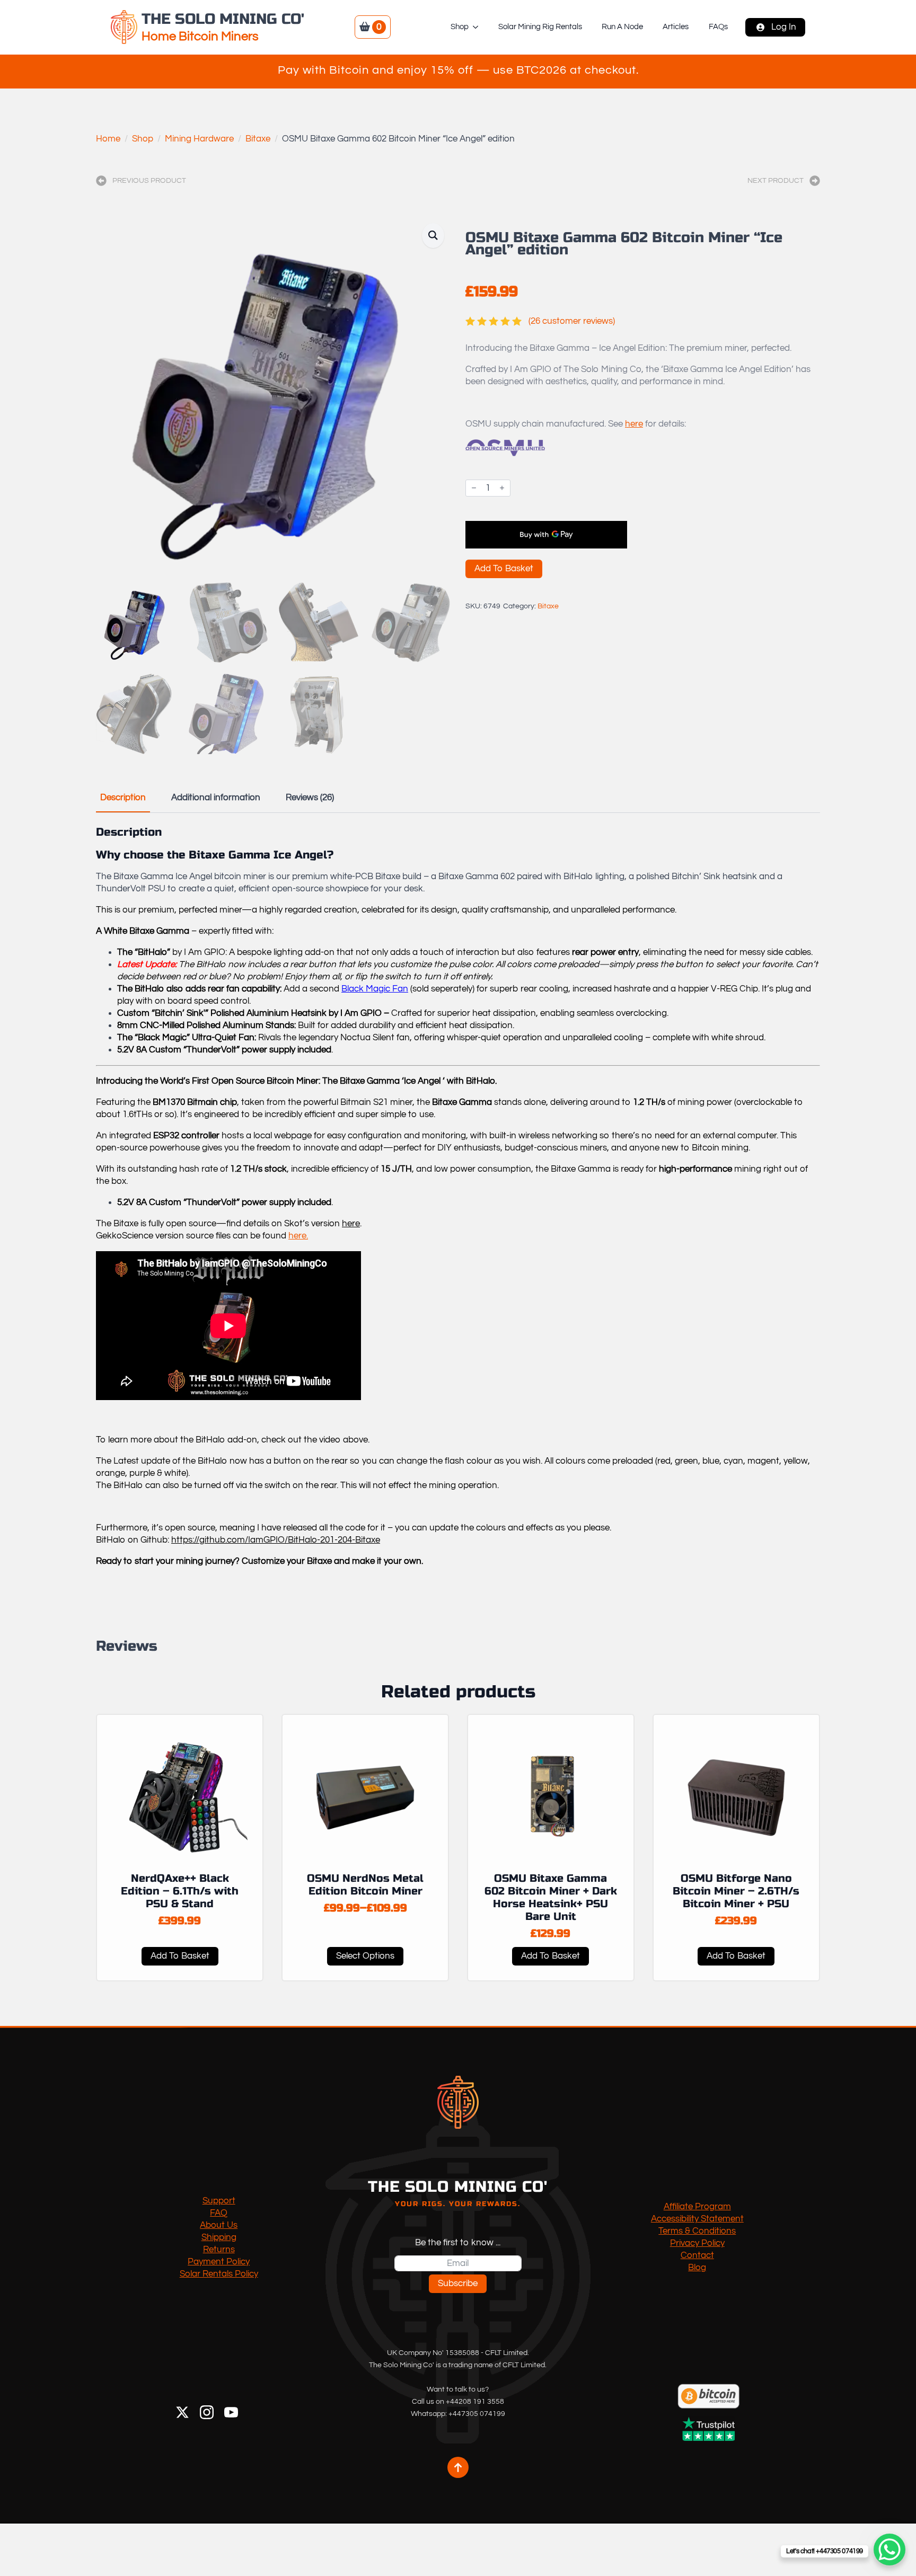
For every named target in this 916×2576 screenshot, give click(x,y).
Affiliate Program (697, 2207)
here (634, 424)
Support (219, 2201)
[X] (182, 2412)
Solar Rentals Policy (219, 2274)
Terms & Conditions (697, 2231)
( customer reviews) (572, 321)
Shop (460, 27)
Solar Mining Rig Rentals (540, 27)
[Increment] (502, 488)
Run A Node (622, 27)
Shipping (219, 2237)
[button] (433, 236)
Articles (676, 27)
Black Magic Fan (375, 989)
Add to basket (504, 569)
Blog (697, 2268)
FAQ (219, 2213)
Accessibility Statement (697, 2219)
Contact (697, 2255)
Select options (365, 1956)
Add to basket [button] (180, 1956)
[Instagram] (207, 2412)
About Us (219, 2225)
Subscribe (458, 2283)
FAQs (718, 27)
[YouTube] (231, 2412)
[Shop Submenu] (478, 27)
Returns (219, 2250)
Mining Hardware (199, 139)
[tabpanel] (458, 1207)
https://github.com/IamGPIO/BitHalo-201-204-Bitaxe (276, 1540)
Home (108, 139)
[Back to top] (458, 2467)
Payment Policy (219, 2262)
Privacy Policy (697, 2243)
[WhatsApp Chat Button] (889, 2550)
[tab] (123, 798)
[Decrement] (474, 488)
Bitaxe (258, 139)
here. (298, 1236)
